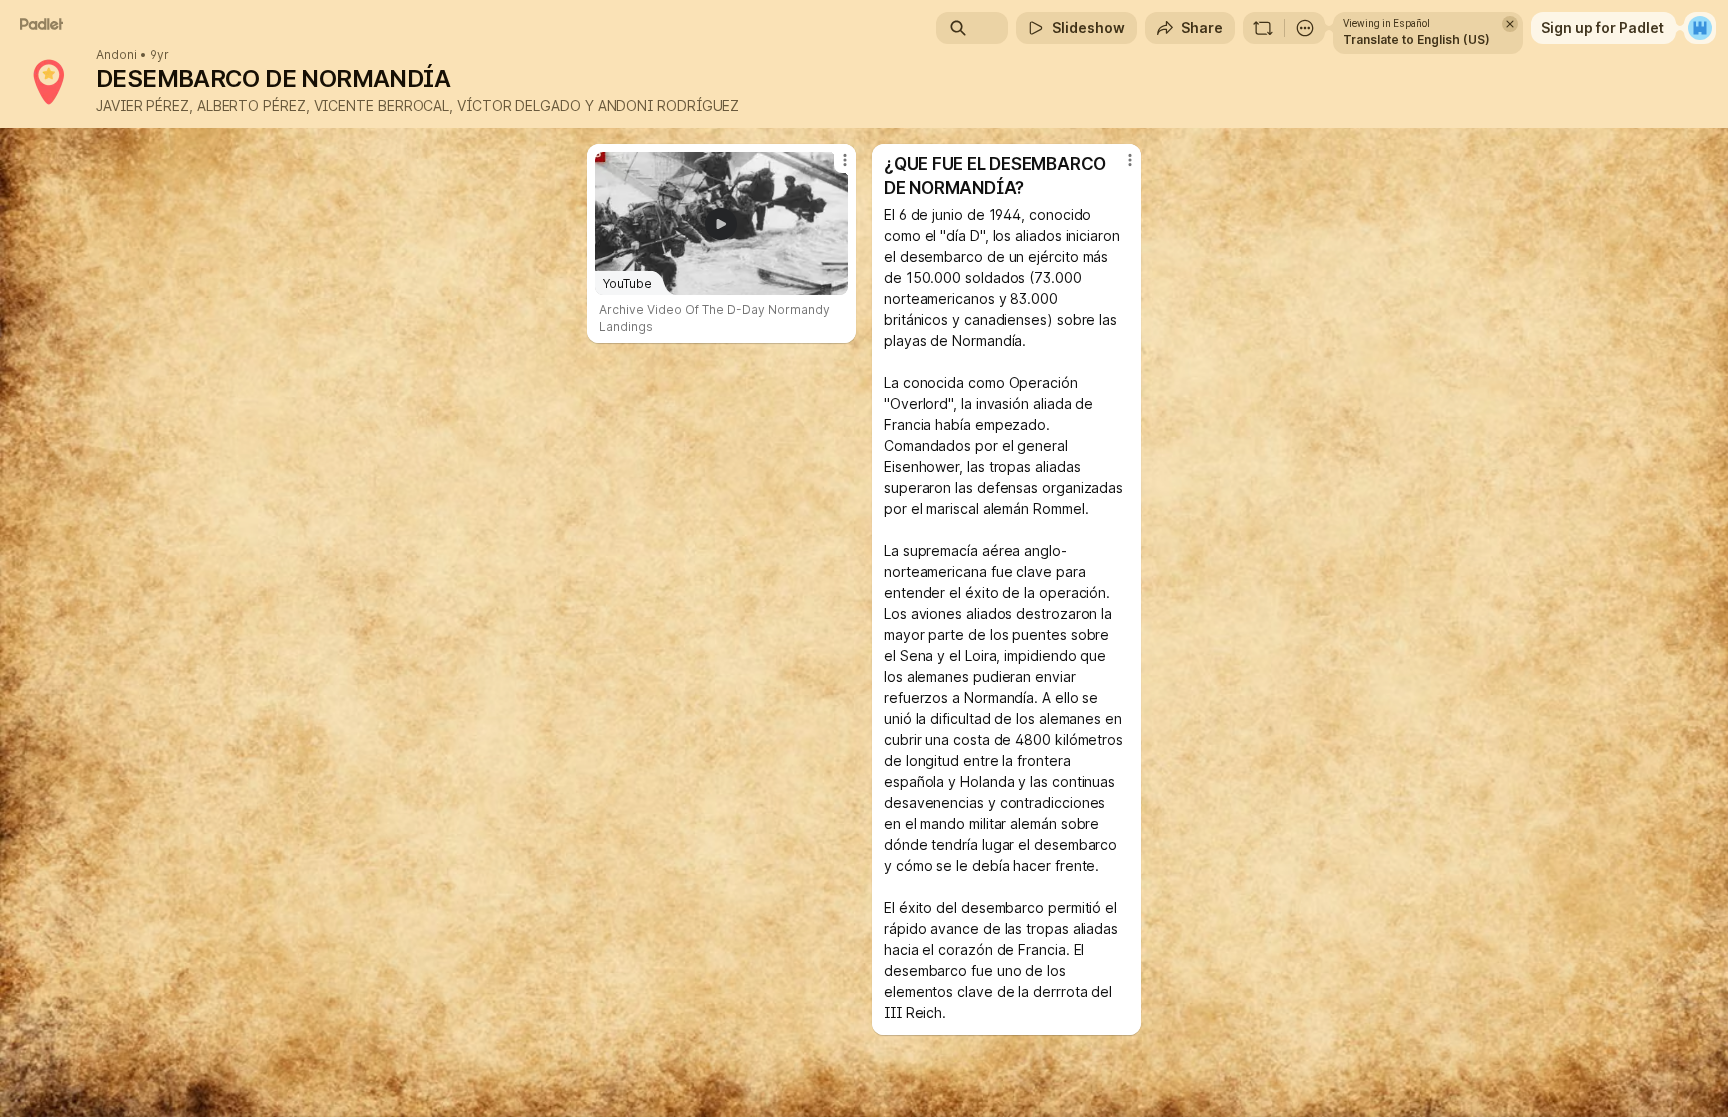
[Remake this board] (1263, 28)
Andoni (116, 55)
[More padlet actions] (1305, 28)
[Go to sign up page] (1700, 28)
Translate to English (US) (1416, 39)
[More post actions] (845, 160)
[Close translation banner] (1510, 24)
